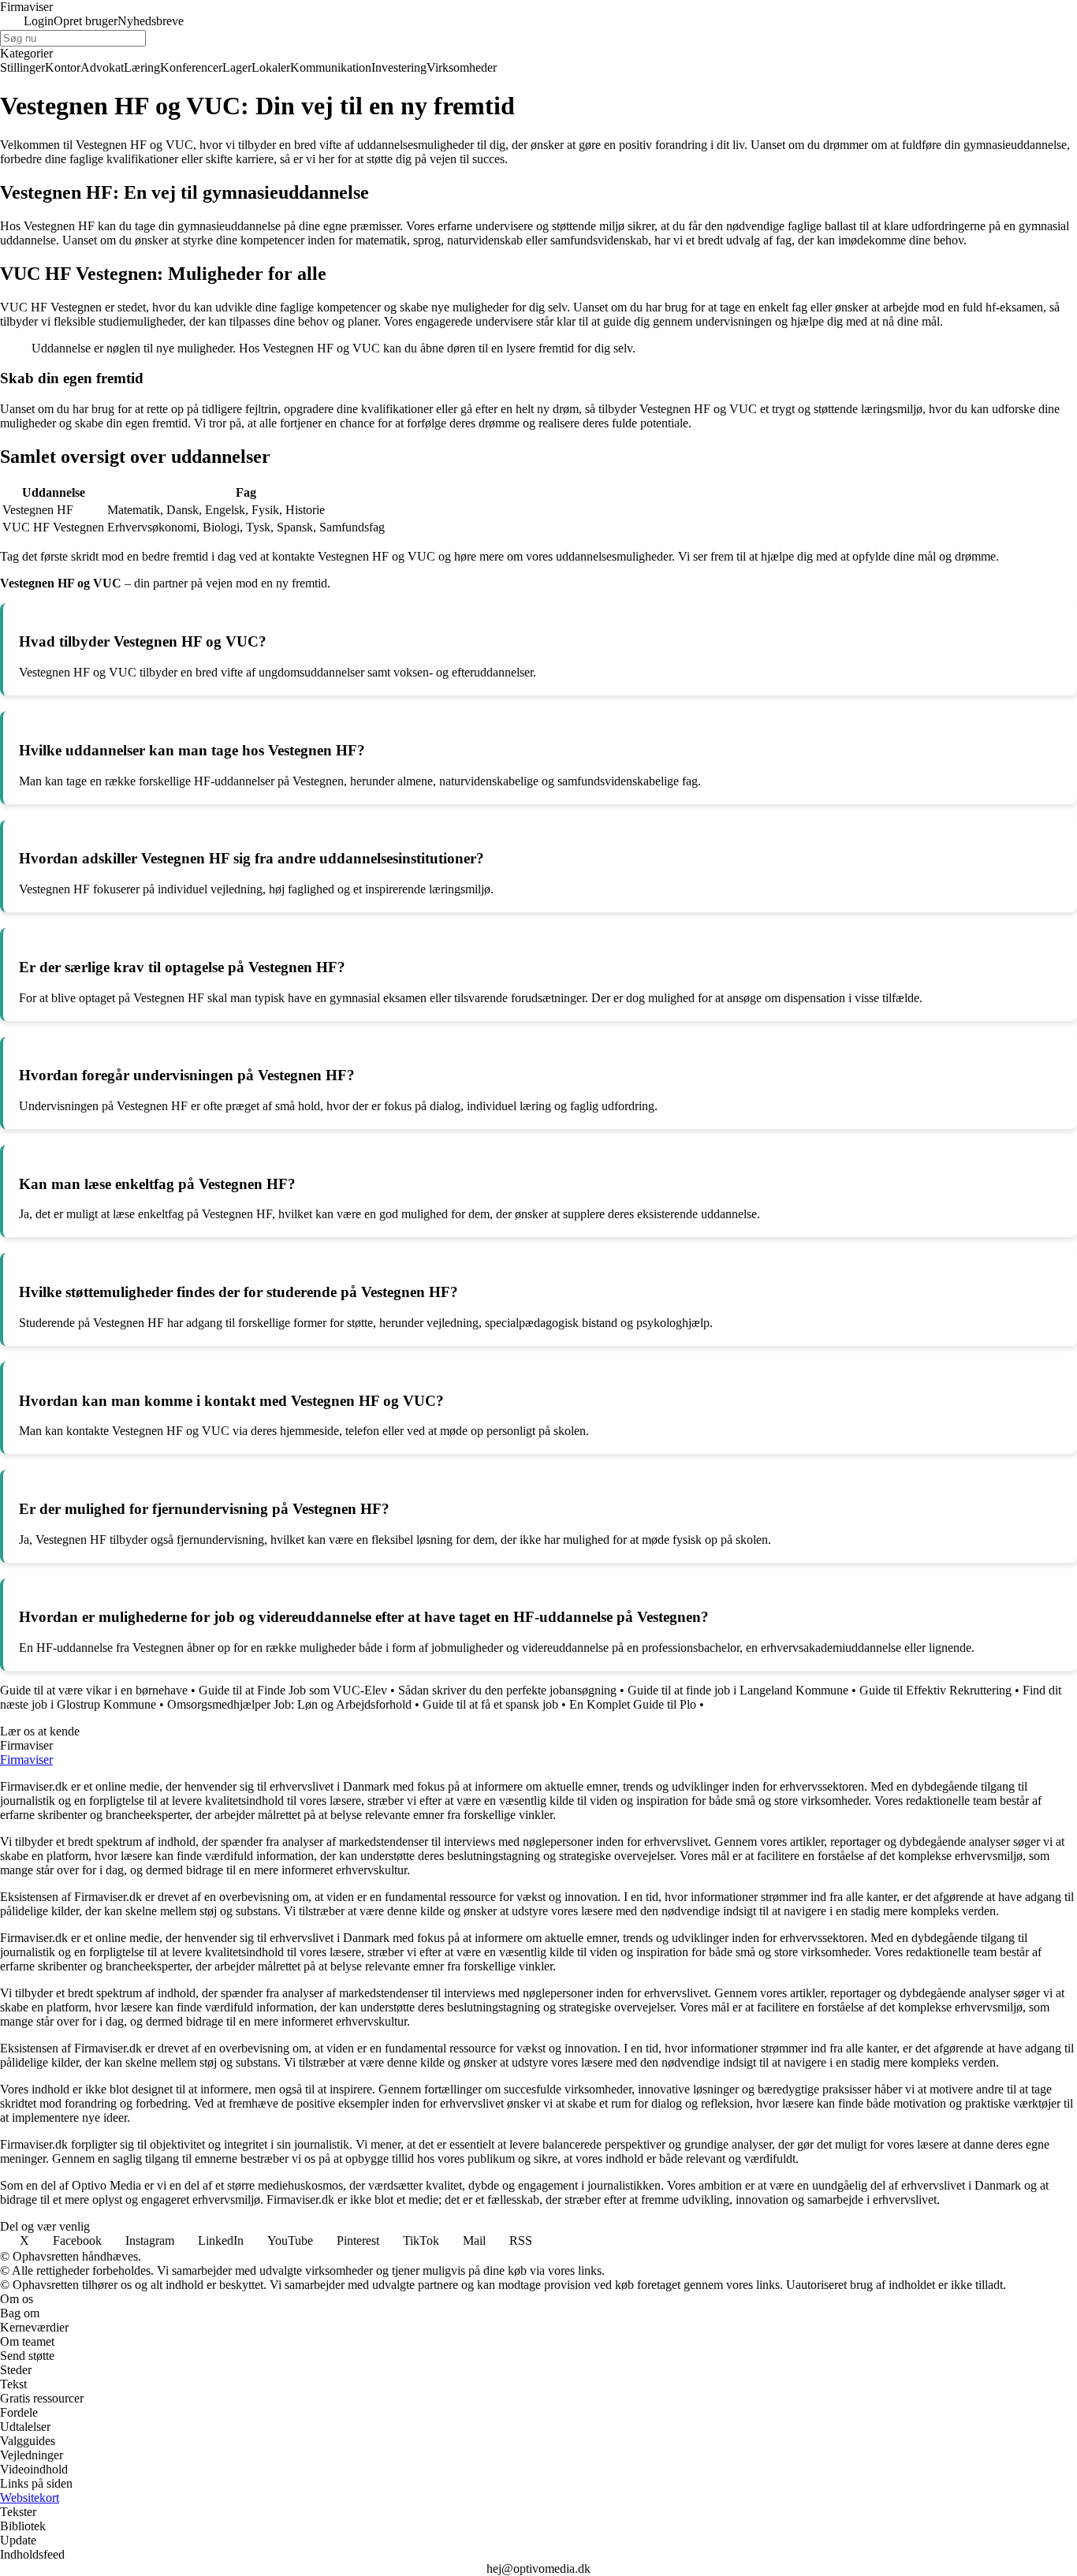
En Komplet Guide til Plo (633, 1704)
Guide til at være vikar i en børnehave (94, 1690)
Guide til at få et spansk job (490, 1704)
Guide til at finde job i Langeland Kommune (738, 1690)
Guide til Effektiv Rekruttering (935, 1690)
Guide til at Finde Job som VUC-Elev (293, 1690)
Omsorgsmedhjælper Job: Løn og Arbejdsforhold (289, 1704)
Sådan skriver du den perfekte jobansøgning (507, 1690)
